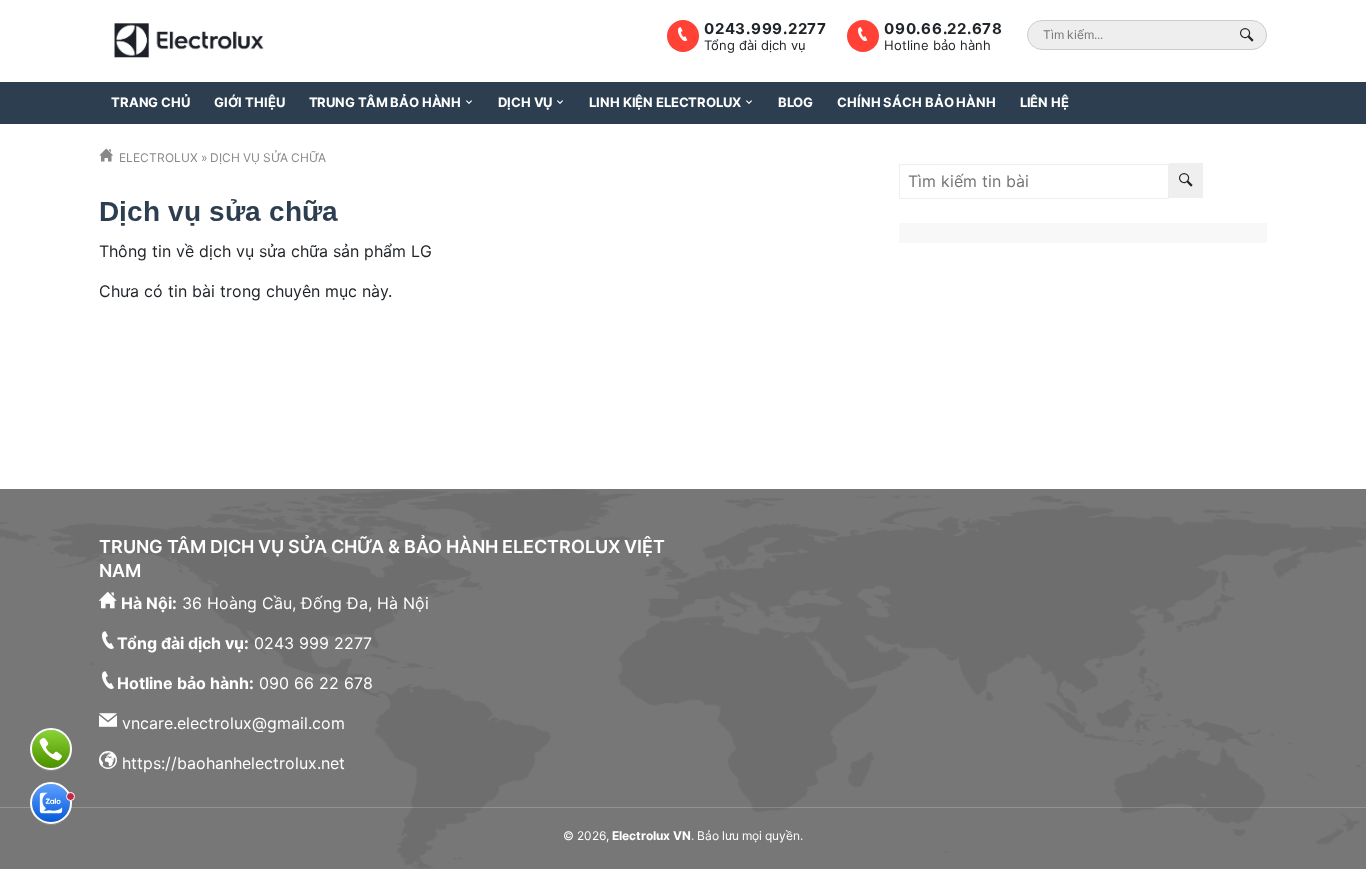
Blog (795, 102)
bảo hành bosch (959, 325)
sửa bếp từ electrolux (980, 397)
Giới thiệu (249, 102)
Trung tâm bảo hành (385, 102)
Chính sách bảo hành (916, 102)
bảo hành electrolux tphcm (1128, 301)
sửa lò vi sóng (1015, 349)
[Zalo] (51, 803)
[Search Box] (1249, 34)
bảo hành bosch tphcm (1170, 349)
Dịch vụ (525, 102)
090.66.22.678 (943, 28)
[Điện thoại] (51, 749)
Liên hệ (1044, 102)
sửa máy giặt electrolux (1170, 397)
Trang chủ (150, 102)
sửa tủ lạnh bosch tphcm (1145, 373)
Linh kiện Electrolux (664, 102)
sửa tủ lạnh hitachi (968, 373)
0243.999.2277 (765, 28)
